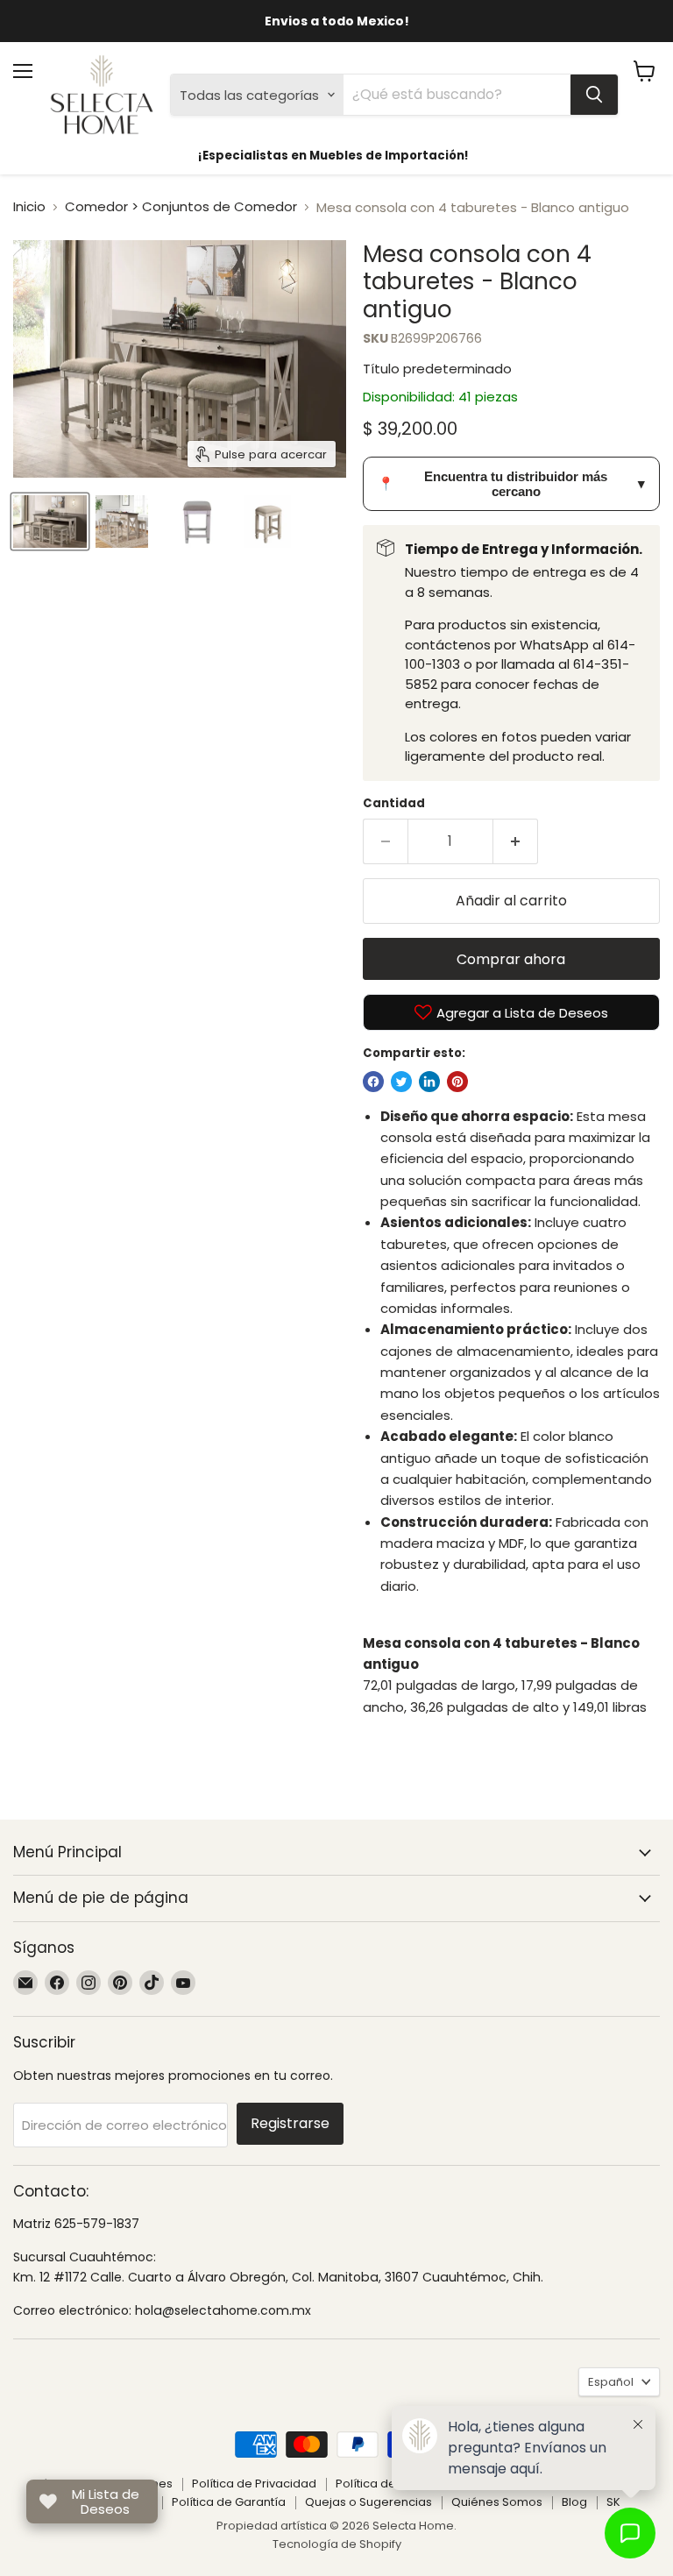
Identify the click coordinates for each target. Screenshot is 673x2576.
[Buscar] (594, 95)
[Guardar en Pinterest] (457, 1082)
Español (611, 2382)
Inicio (29, 206)
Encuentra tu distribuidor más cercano (511, 484)
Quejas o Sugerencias (368, 2502)
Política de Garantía (229, 2502)
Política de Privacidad (254, 2484)
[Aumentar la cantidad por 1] (516, 841)
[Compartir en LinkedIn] (429, 1082)
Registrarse (290, 2123)
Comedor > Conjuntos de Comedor (181, 206)
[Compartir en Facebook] (373, 1082)
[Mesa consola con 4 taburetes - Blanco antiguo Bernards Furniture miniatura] (50, 522)
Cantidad (394, 803)
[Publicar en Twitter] (401, 1082)
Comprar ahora (511, 959)
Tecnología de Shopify (337, 2544)
